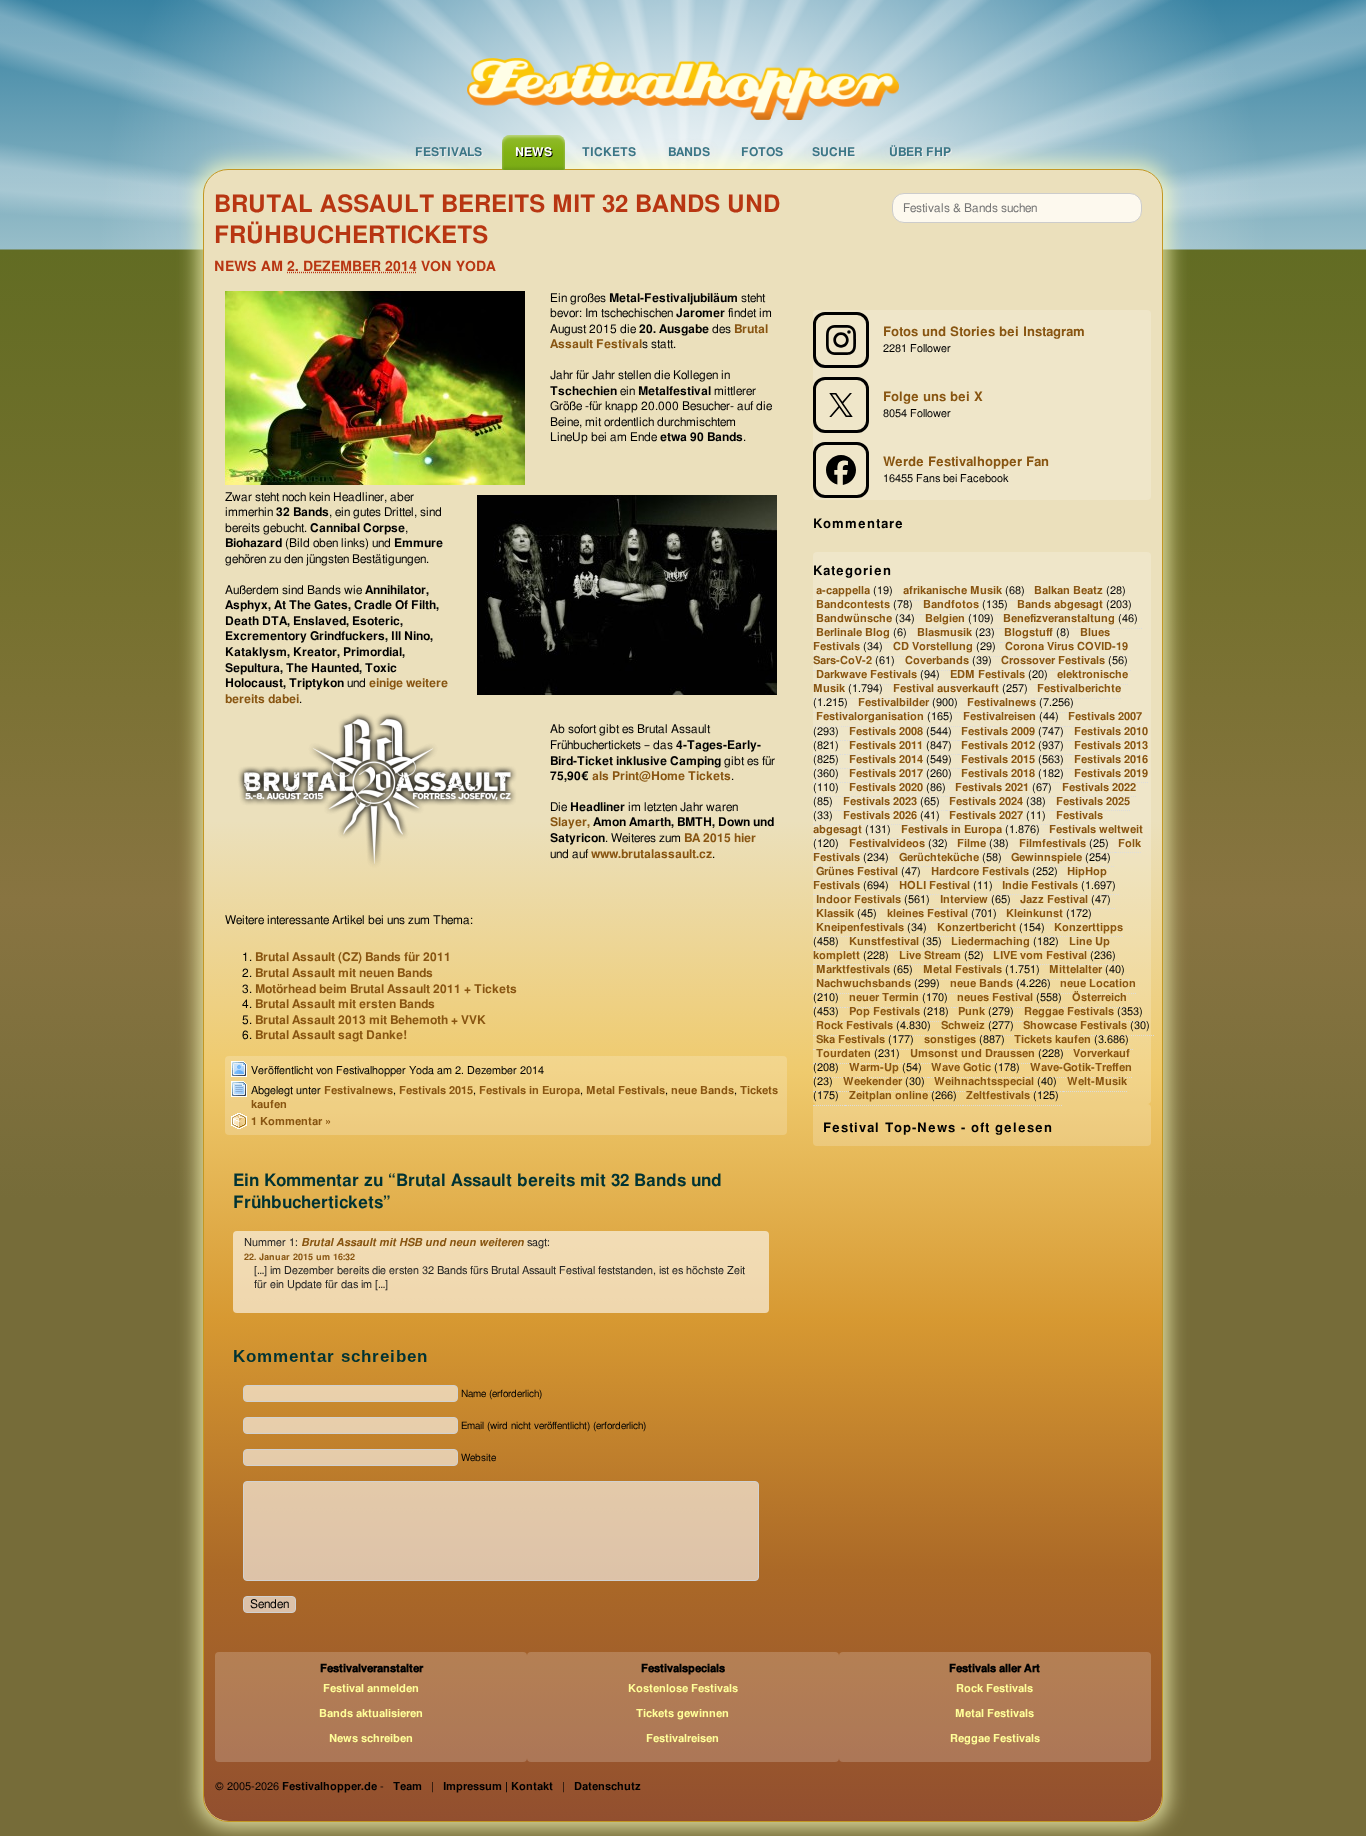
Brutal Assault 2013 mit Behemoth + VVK (370, 1020)
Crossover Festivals (1053, 661)
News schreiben (371, 1738)
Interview (964, 899)
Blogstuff (1028, 633)
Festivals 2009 (998, 731)
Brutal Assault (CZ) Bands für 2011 (353, 957)
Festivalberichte (1079, 689)
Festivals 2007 (1105, 717)
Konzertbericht (976, 927)
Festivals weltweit (1096, 829)
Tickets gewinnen (682, 1713)
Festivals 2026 (880, 815)
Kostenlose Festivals (683, 1688)
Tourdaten (843, 1053)
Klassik (835, 913)
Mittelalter (1075, 969)
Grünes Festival (857, 871)
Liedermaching (990, 941)
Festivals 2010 (1111, 731)
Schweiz (963, 1025)
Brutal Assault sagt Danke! (331, 1035)
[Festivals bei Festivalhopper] (683, 67)
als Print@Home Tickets (661, 776)
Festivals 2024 (986, 801)
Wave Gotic (961, 1067)
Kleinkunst (1034, 913)
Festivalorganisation (870, 717)
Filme (971, 843)
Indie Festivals (1040, 885)
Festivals (448, 152)
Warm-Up (874, 1067)
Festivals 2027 (986, 815)
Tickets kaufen (1052, 1039)
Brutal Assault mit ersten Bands (345, 1004)
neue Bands (702, 1090)
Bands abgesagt (1060, 604)
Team (407, 1786)
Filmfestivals (1052, 843)
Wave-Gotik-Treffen (1081, 1067)
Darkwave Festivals (866, 675)
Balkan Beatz (1068, 590)
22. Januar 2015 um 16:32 (299, 1257)
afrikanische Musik (952, 590)
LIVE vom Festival (1040, 955)
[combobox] (1017, 208)
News (533, 152)
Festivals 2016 (1111, 759)
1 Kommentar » (291, 1121)
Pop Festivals (884, 1011)
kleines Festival (927, 913)
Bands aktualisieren (371, 1713)
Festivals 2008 (886, 731)
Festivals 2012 (998, 745)
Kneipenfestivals (860, 927)
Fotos (762, 152)
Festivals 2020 (886, 787)
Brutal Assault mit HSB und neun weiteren (412, 1242)
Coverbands (937, 661)
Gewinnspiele (1046, 857)
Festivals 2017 (886, 773)
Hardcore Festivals (980, 871)
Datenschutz (607, 1786)
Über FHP (920, 152)
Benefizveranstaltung (1059, 618)
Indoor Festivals (858, 899)
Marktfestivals (853, 969)
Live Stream (930, 955)
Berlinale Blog (853, 633)
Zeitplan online (888, 1096)
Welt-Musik (1097, 1082)
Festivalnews (358, 1090)
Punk (971, 1011)
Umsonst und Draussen (972, 1053)
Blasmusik (944, 633)
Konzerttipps (1088, 927)
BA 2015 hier (720, 838)
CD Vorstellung (933, 647)
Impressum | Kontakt (498, 1786)
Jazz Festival (1054, 899)
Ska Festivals (850, 1039)
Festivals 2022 (1099, 787)
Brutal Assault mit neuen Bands (344, 973)
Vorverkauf (1101, 1053)
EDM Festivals (987, 675)
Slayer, (571, 822)
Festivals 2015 (436, 1090)
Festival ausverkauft (946, 689)
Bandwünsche (854, 618)
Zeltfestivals (998, 1096)
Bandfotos (951, 604)
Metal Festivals (625, 1090)
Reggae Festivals (1069, 1011)
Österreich (1099, 997)
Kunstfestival (884, 941)
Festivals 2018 (998, 773)
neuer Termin (884, 997)
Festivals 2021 (992, 787)
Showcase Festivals (1075, 1025)
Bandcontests (853, 604)
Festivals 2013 (1111, 745)
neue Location (1098, 983)
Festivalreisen (999, 717)
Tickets (609, 152)
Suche (833, 152)
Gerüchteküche (939, 857)
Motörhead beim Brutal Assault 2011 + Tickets (386, 989)
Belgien (945, 618)
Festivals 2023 (880, 801)
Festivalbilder (893, 703)
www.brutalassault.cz (651, 854)
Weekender (872, 1082)
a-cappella (843, 590)
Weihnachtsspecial (984, 1082)
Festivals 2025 (1093, 801)
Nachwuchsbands (863, 983)
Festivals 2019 (1111, 773)
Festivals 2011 (886, 745)
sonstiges (950, 1039)
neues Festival (995, 997)
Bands (689, 152)
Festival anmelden (371, 1688)
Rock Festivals (854, 1025)
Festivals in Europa (529, 1090)
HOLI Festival (934, 885)
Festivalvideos (887, 843)
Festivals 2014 (886, 759)
